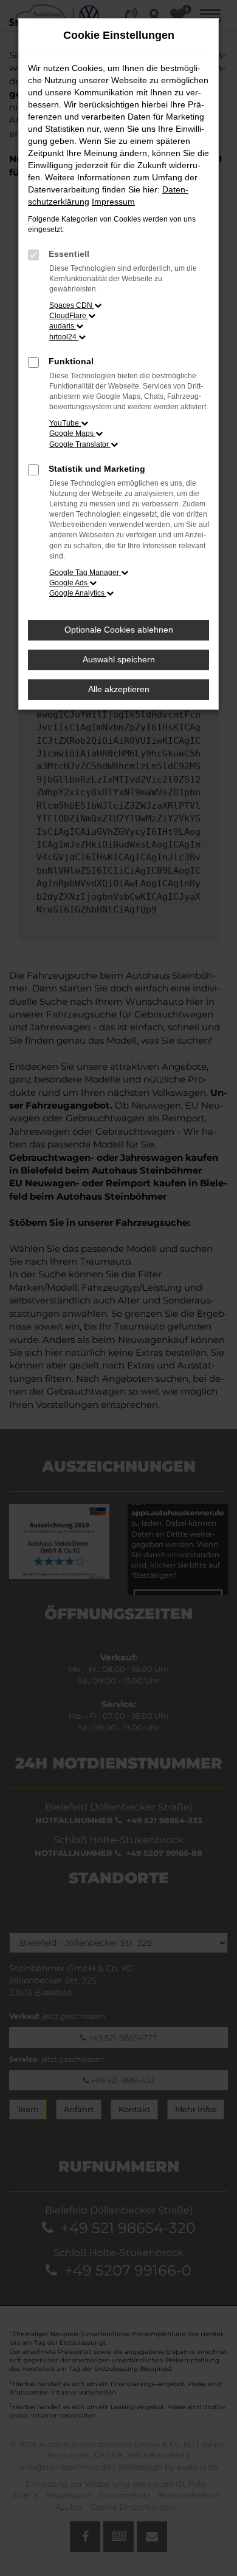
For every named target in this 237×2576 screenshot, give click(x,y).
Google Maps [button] (72, 433)
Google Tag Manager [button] (85, 573)
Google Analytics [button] (78, 593)
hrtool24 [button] (64, 337)
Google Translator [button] (80, 444)
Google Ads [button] (69, 583)
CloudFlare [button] (69, 316)
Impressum (113, 202)
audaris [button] (63, 326)
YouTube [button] (65, 423)
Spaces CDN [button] (72, 305)
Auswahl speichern (119, 659)
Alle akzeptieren (119, 689)
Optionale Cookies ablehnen (119, 630)
